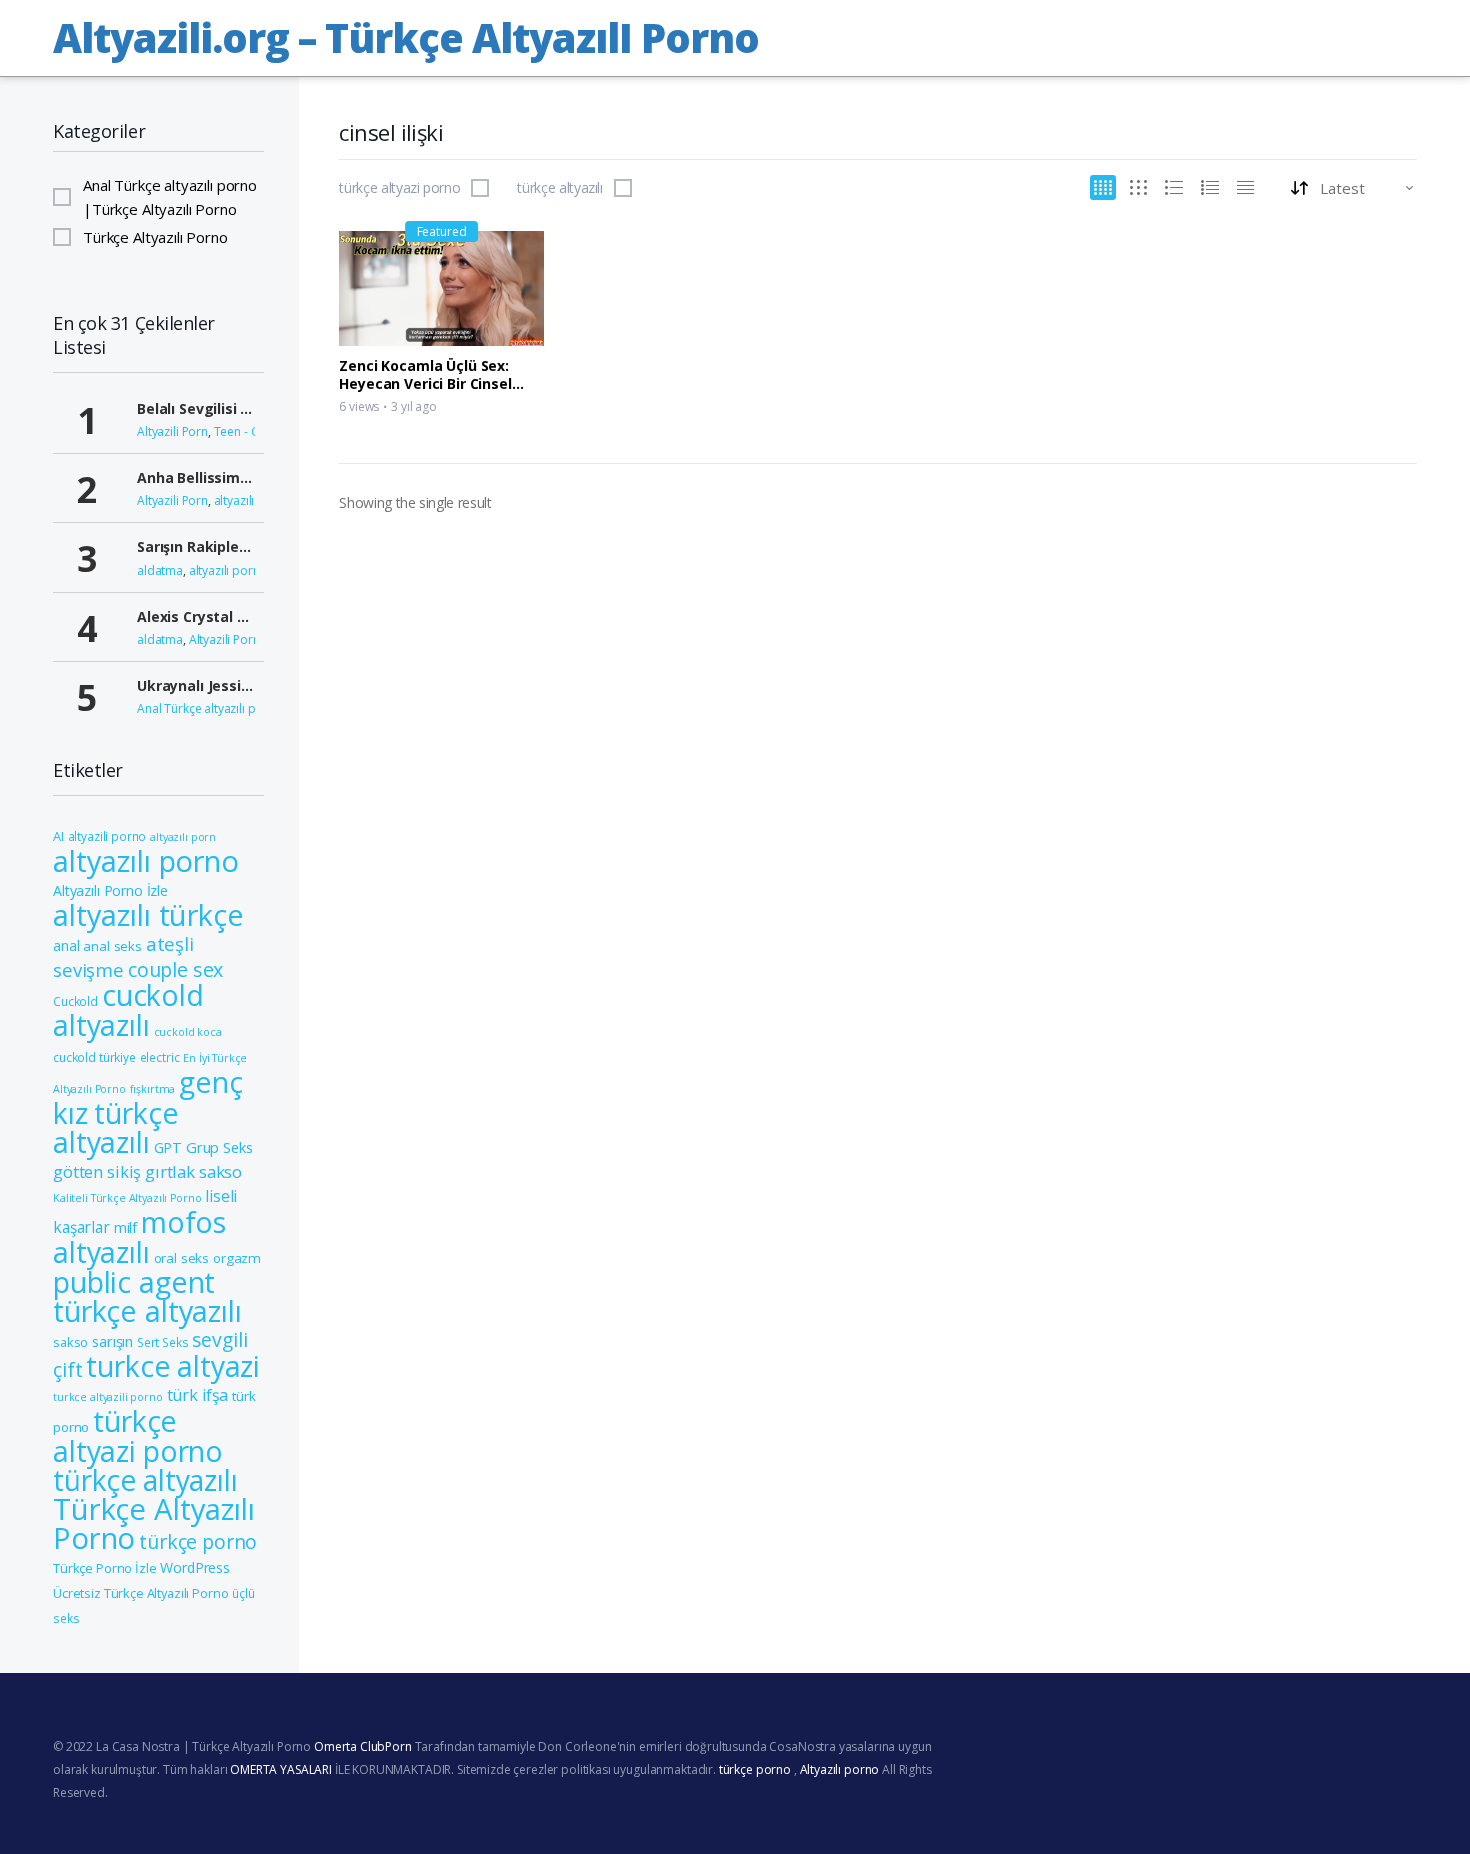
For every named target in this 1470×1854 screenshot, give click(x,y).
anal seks (112, 946)
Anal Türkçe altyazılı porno (210, 708)
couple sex (176, 969)
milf (125, 1227)
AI (58, 836)
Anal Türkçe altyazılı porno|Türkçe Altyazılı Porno (170, 197)
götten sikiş (97, 1171)
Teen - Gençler (254, 431)
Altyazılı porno (840, 1769)
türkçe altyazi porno (399, 188)
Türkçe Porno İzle (104, 1568)
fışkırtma (153, 1089)
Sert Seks (163, 1342)
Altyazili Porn (172, 431)
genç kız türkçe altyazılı (148, 1112)
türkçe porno (198, 1541)
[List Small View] (1245, 187)
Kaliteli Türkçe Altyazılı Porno (127, 1198)
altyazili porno (107, 836)
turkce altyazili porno (108, 1397)
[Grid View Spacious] (1138, 187)
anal (66, 945)
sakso (70, 1342)
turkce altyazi (173, 1366)
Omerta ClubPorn (363, 1746)
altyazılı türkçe (148, 915)
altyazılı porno (253, 500)
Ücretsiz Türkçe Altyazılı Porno (140, 1593)
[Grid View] (1103, 187)
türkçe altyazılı (559, 188)
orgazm (237, 1258)
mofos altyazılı (139, 1237)
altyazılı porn (183, 837)
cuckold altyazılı (128, 1010)
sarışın (112, 1341)
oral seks (182, 1258)
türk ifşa (198, 1395)
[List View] (1210, 187)
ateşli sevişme (123, 956)
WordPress (195, 1567)
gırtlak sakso (193, 1171)
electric (160, 1057)
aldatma (160, 570)
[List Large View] (1174, 187)
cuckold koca (188, 1032)
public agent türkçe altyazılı (147, 1296)
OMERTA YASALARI (281, 1769)
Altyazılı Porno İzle (110, 890)
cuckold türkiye (94, 1057)
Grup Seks (219, 1147)
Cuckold (75, 1001)
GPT (168, 1147)
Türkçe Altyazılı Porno (155, 237)
